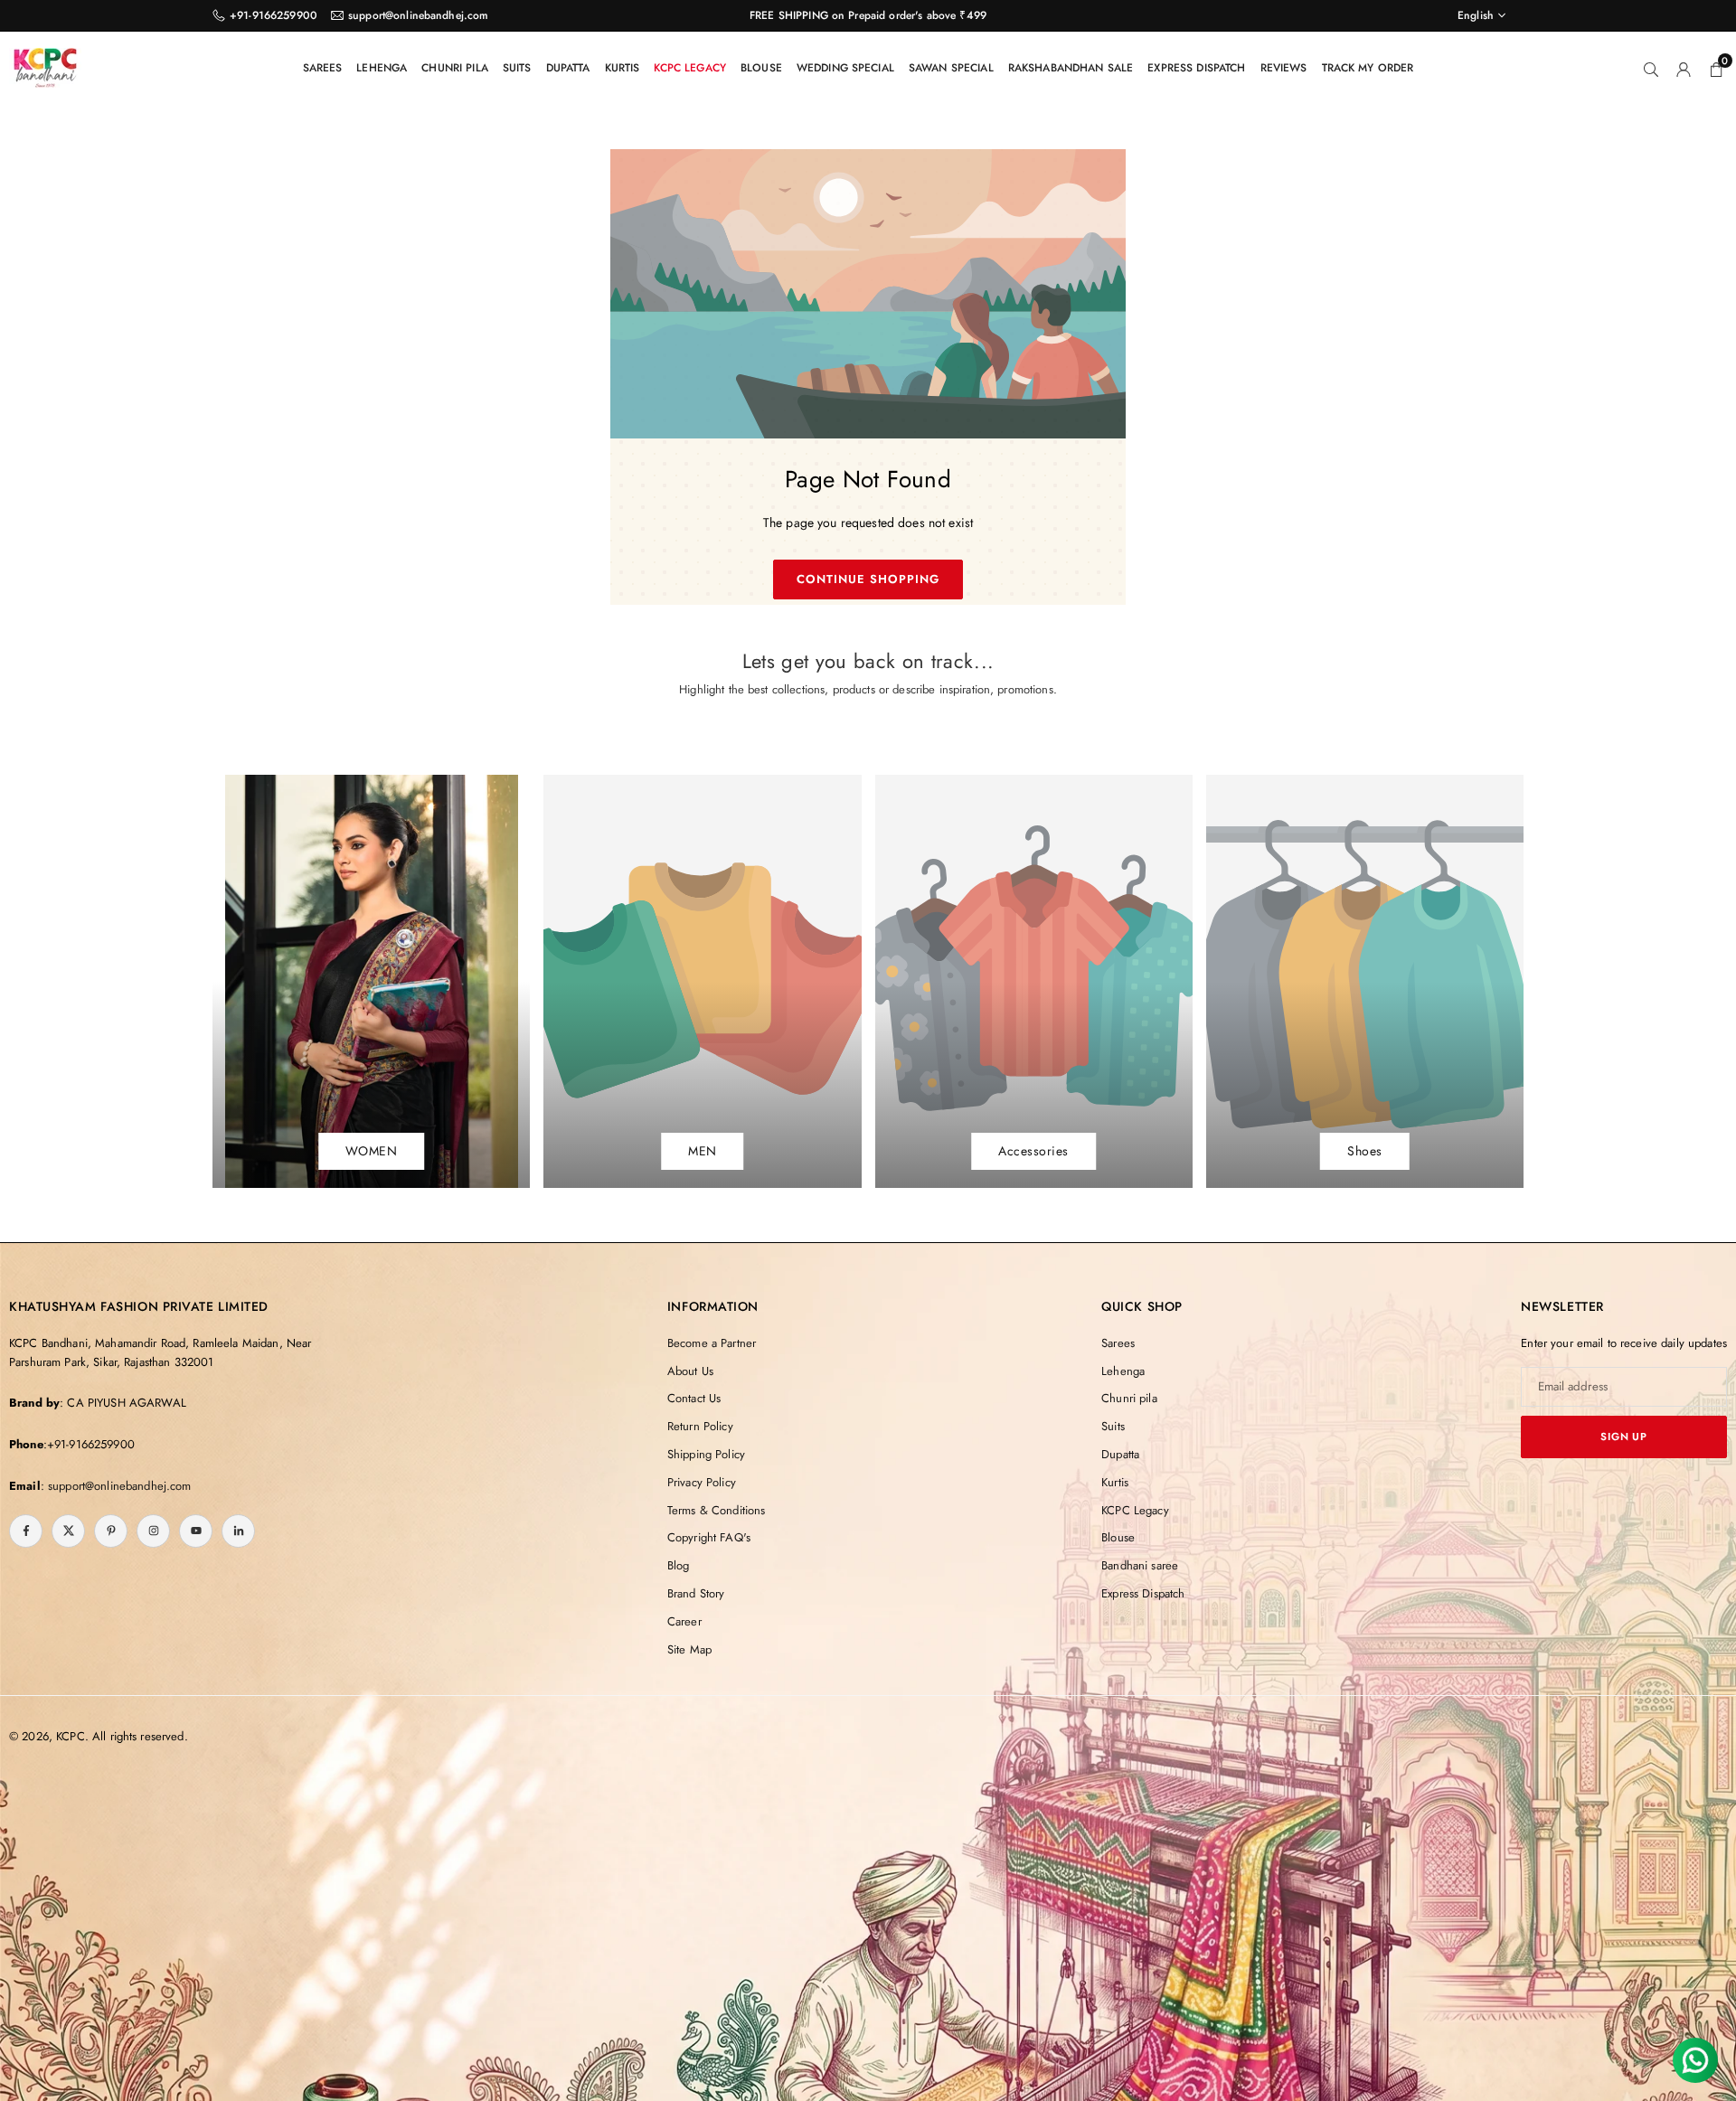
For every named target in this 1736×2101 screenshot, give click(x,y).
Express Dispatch (1196, 68)
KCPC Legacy (690, 68)
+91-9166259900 (274, 15)
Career (684, 1621)
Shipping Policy (706, 1454)
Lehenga (382, 68)
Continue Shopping (868, 579)
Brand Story (696, 1593)
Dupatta (568, 68)
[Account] (1684, 68)
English (1476, 15)
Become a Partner (712, 1343)
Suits (517, 68)
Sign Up (1624, 1437)
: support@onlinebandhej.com (116, 1486)
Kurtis (623, 68)
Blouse (761, 68)
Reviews (1284, 68)
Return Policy (700, 1426)
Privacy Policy (702, 1482)
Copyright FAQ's (709, 1537)
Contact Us (694, 1398)
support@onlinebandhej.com (419, 15)
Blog (679, 1565)
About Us (690, 1371)
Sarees (323, 68)
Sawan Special (951, 68)
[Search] (1651, 68)
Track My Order (1368, 68)
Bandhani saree (1140, 1565)
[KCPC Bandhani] (45, 65)
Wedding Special (845, 68)
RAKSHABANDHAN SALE (1071, 68)
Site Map (689, 1649)
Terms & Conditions (717, 1510)
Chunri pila (455, 68)
